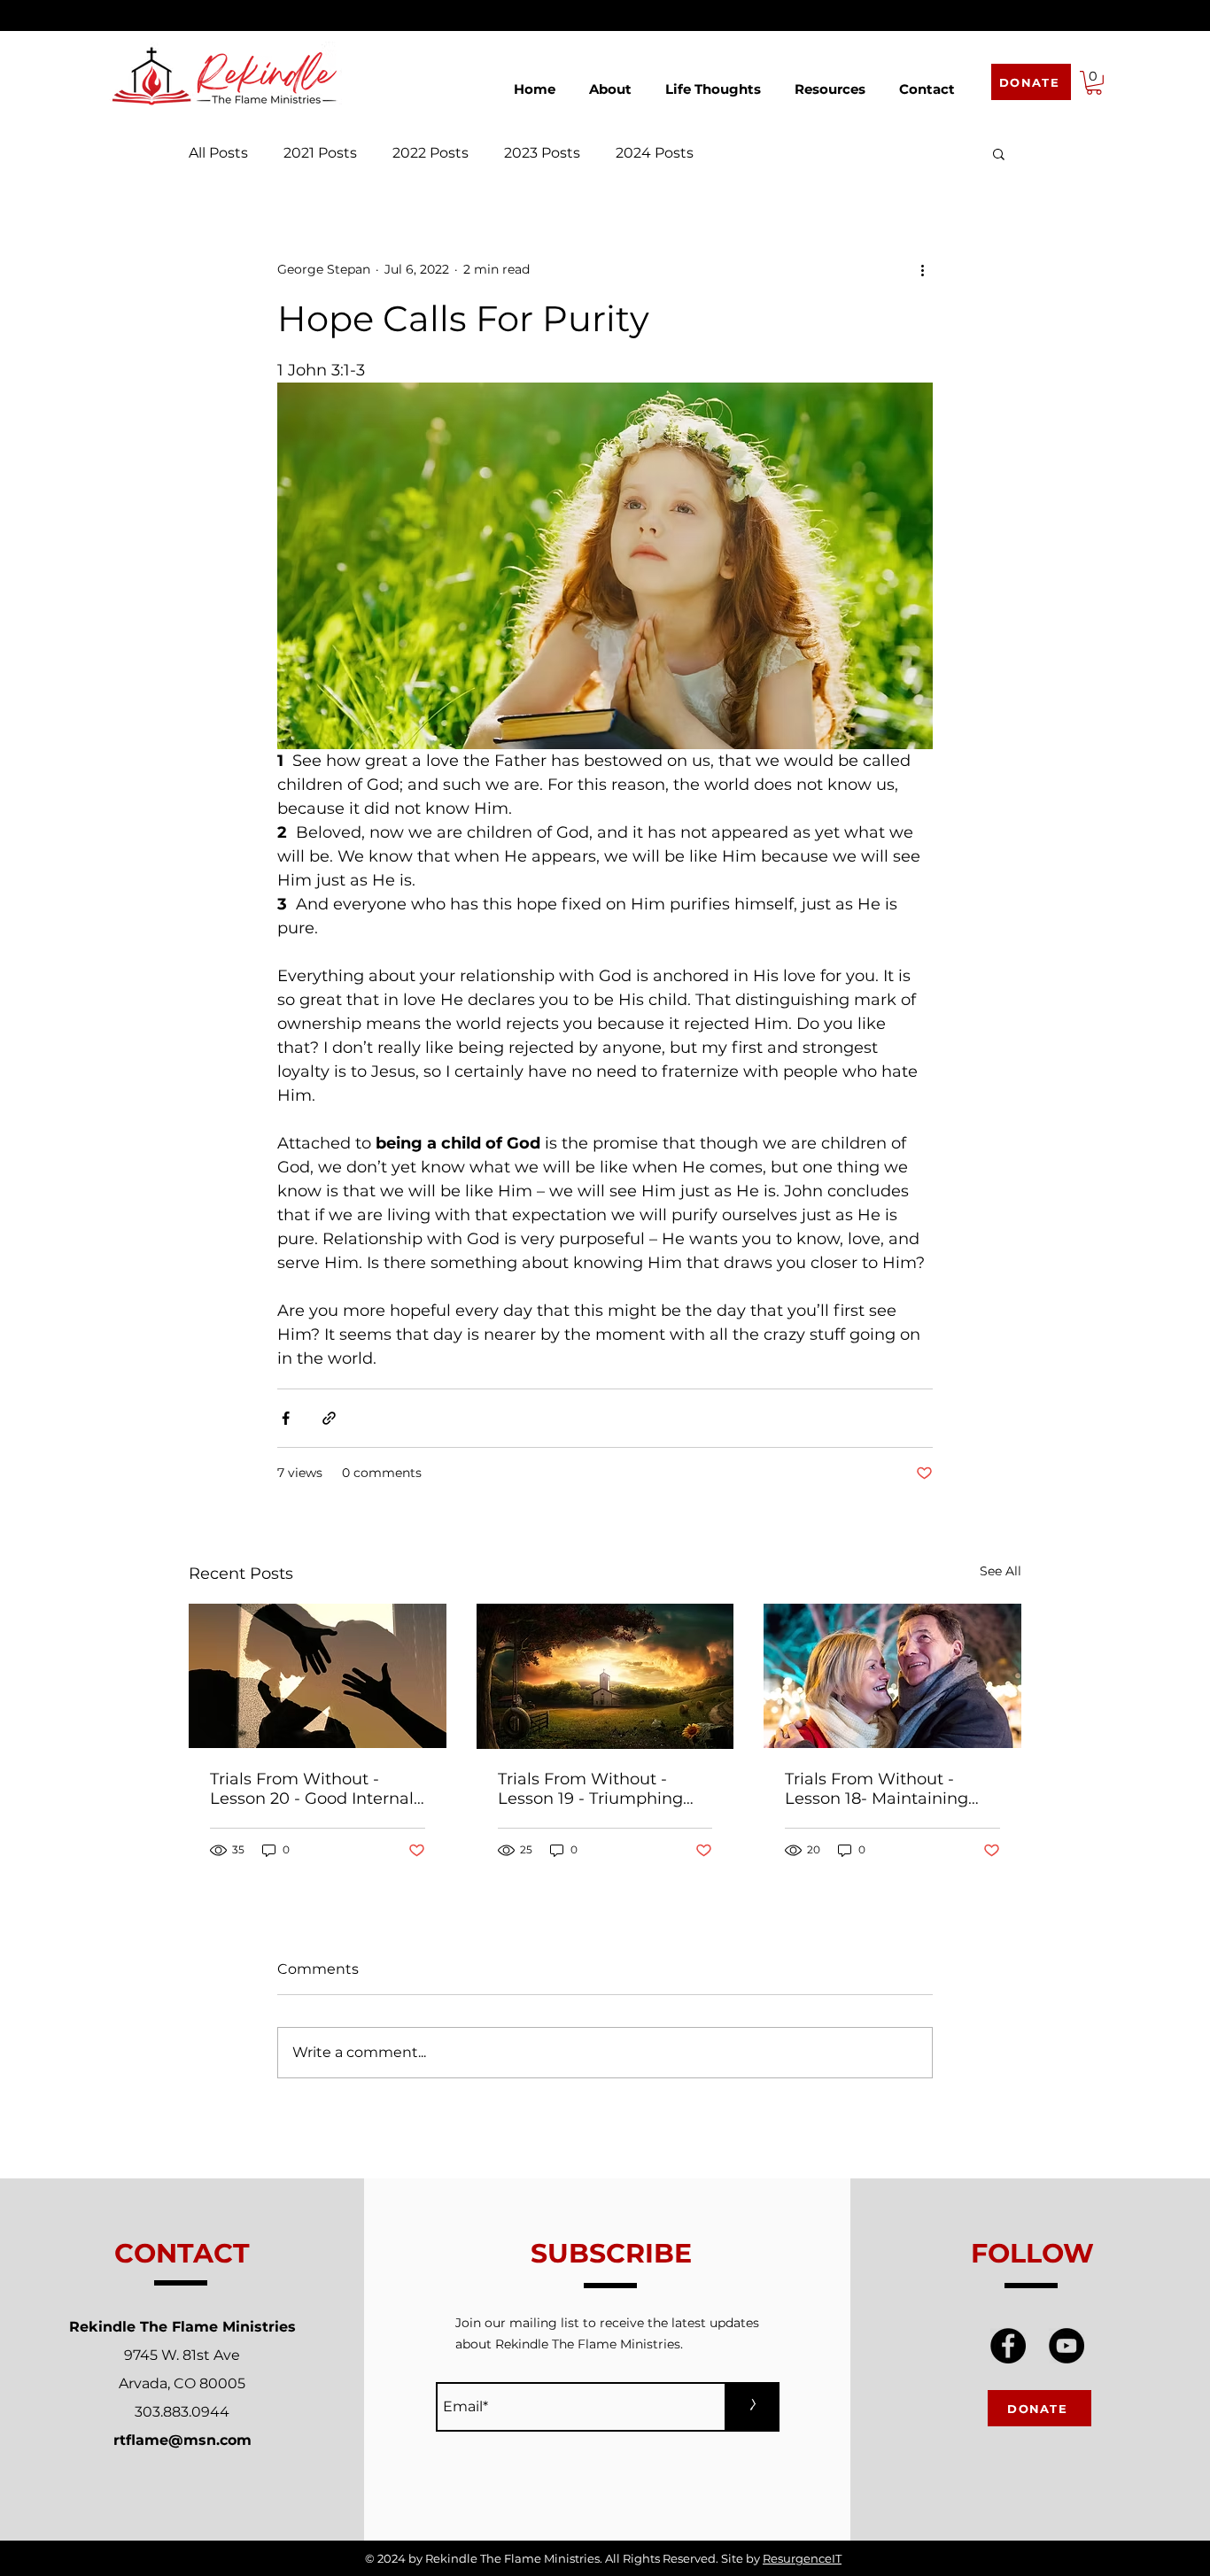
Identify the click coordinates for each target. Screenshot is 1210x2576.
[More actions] (922, 270)
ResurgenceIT (802, 2558)
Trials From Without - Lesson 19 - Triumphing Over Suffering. (590, 1789)
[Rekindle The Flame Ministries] (1008, 2346)
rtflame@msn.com (182, 2440)
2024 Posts (655, 153)
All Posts (218, 153)
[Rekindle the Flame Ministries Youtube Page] (1067, 2346)
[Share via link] (329, 1418)
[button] (610, 81)
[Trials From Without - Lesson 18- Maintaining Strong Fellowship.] (892, 1676)
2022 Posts (430, 153)
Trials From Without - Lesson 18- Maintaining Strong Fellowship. (876, 1789)
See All (1001, 1571)
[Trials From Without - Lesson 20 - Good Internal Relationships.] (318, 1676)
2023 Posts (542, 153)
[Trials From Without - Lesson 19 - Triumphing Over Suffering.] (605, 1676)
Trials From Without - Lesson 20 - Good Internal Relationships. (312, 1789)
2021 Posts (320, 153)
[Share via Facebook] (286, 1418)
